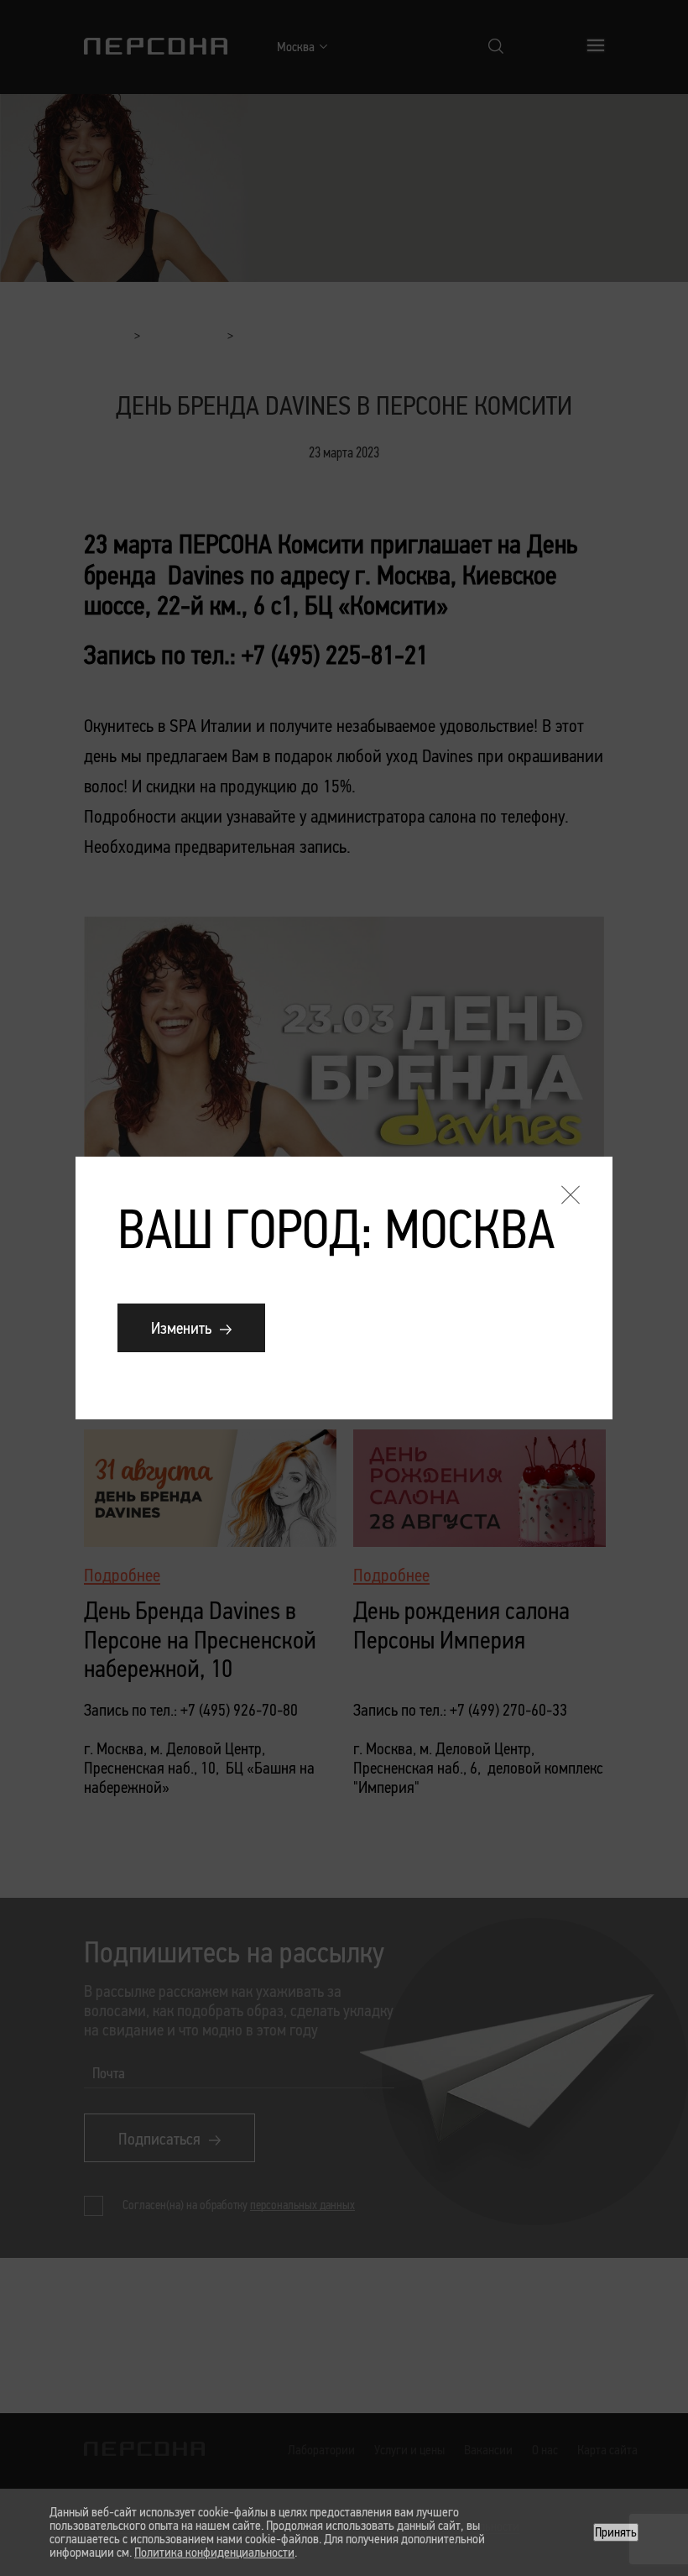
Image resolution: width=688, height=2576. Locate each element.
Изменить (181, 1328)
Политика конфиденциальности (214, 2552)
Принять (616, 2532)
